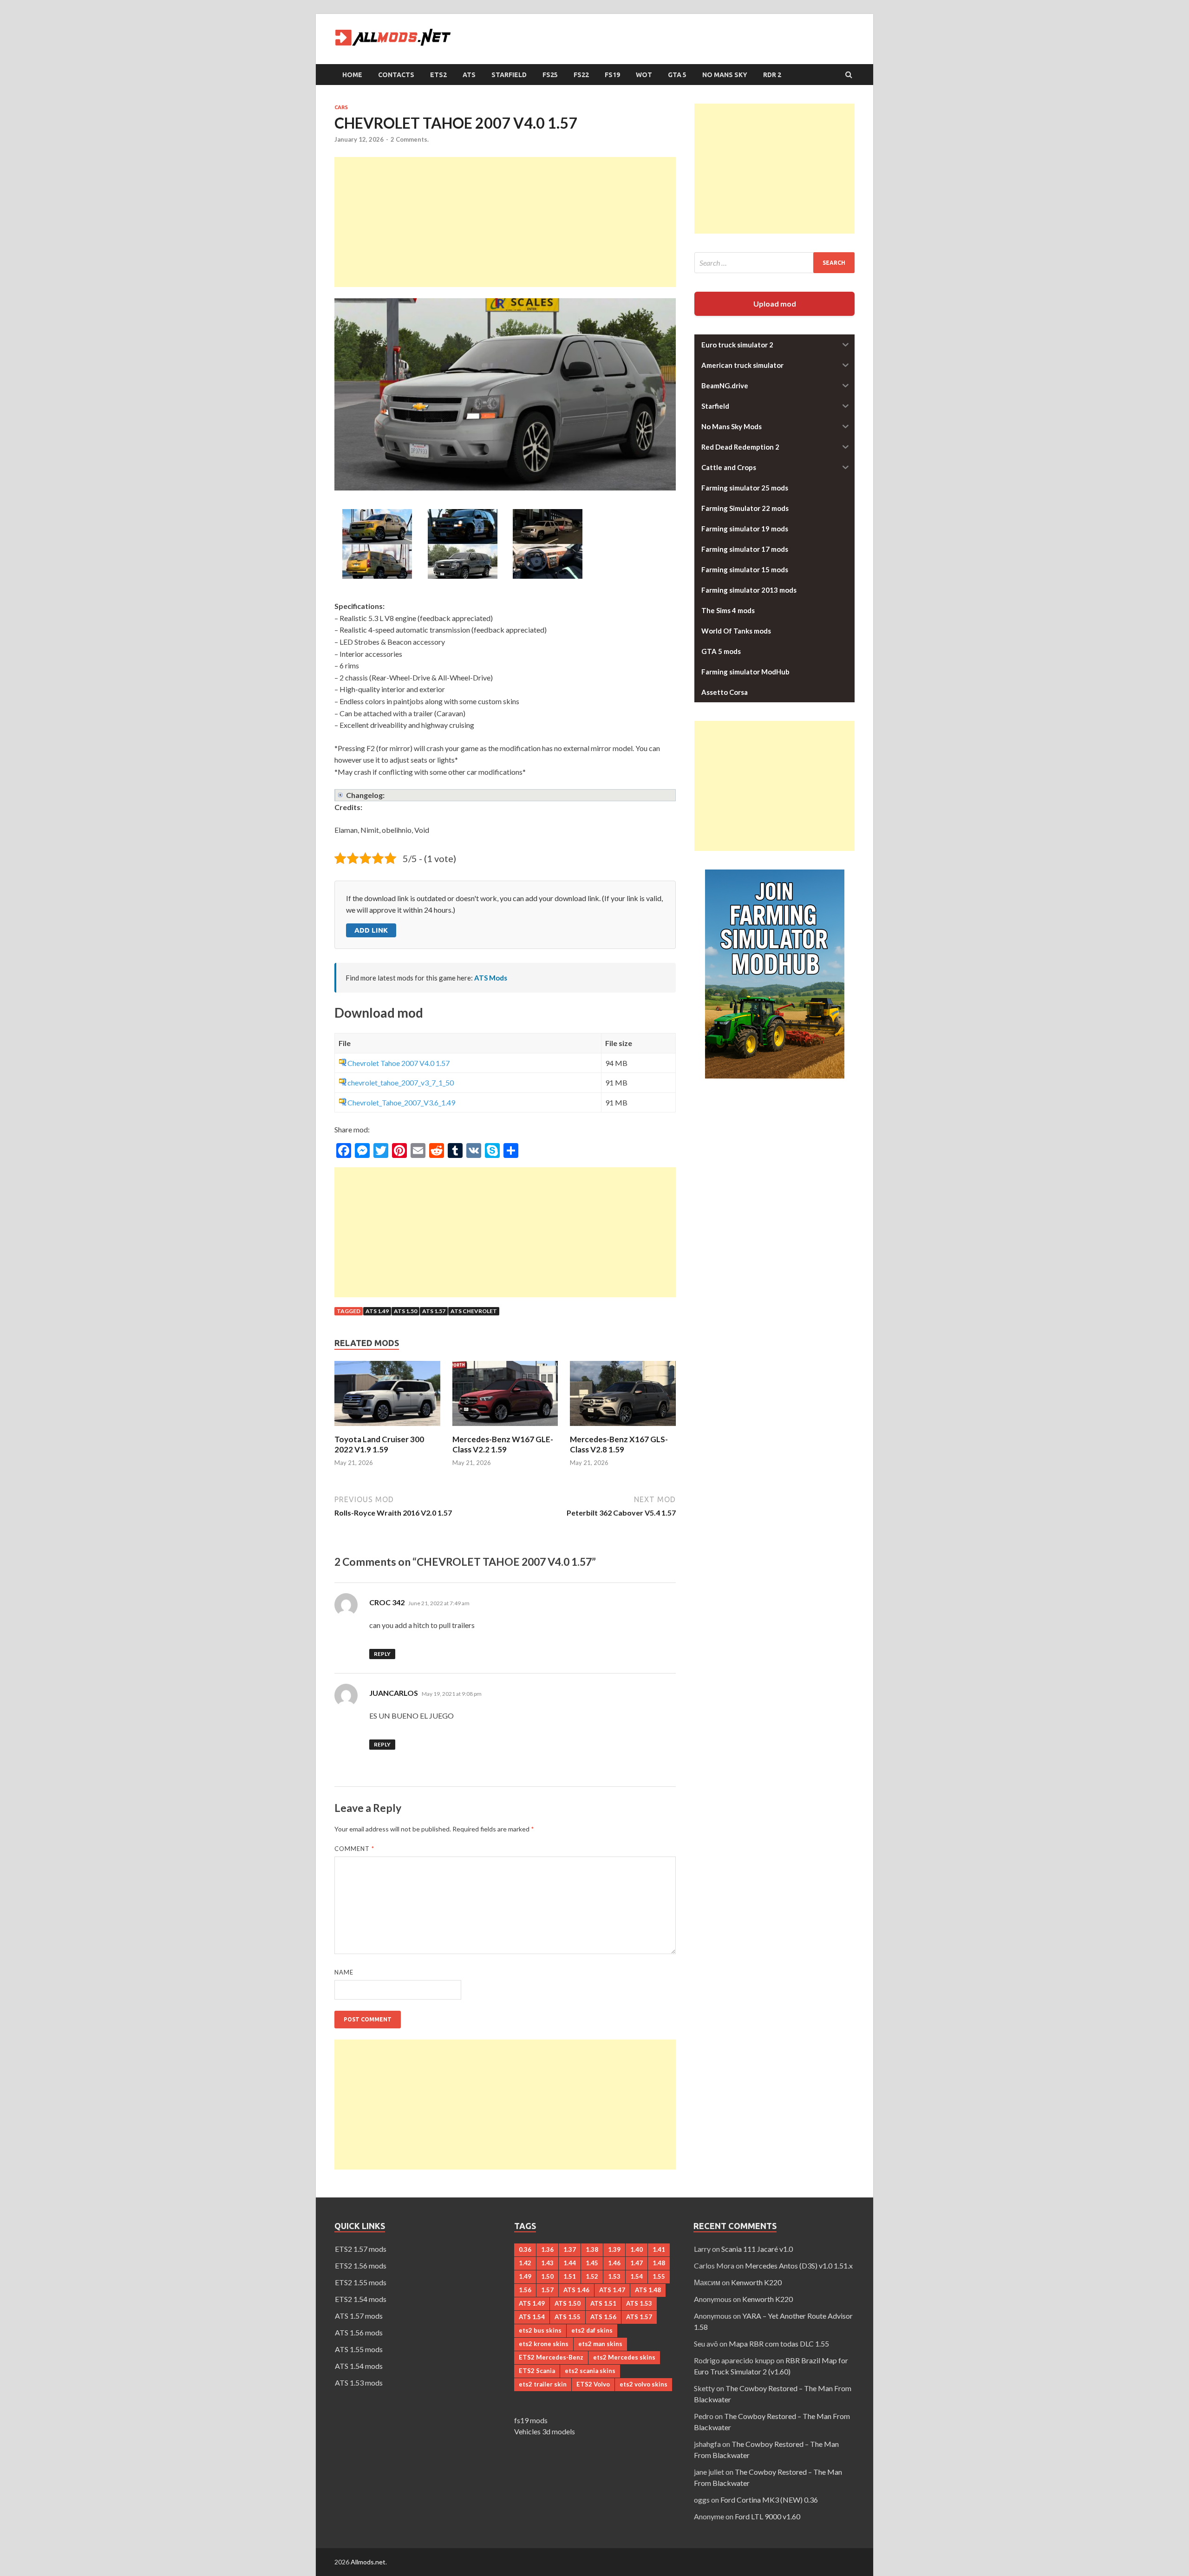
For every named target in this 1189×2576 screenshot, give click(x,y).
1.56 (525, 2290)
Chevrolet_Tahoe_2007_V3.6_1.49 (401, 1102)
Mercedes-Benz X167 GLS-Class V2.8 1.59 (619, 1444)
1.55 (659, 2276)
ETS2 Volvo (593, 2384)
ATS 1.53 (639, 2303)
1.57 (547, 2290)
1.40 (637, 2249)
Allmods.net (368, 2562)
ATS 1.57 (434, 1311)
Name (344, 1972)
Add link (371, 930)
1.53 (614, 2276)
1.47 (637, 2263)
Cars (341, 107)
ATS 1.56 (603, 2317)
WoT (644, 75)
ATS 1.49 (377, 1311)
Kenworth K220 (756, 2282)
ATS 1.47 (612, 2290)
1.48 (659, 2263)
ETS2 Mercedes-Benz (551, 2357)
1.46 (614, 2263)
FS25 (550, 75)
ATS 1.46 (576, 2290)
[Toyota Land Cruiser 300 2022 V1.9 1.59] (387, 1429)
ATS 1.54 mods (359, 2366)
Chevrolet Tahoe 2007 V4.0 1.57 (399, 1063)
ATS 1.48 (648, 2290)
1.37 (570, 2249)
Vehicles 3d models (545, 2431)
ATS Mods (491, 978)
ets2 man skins (600, 2344)
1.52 (592, 2276)
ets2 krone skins (544, 2344)
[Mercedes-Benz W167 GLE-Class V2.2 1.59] (505, 1429)
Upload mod (775, 304)
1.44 (570, 2263)
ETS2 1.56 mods (361, 2265)
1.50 (547, 2276)
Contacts (396, 75)
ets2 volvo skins (643, 2384)
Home (352, 75)
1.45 (592, 2263)
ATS (469, 75)
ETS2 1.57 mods (361, 2249)
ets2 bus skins (540, 2330)
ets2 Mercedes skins (624, 2357)
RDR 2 (772, 75)
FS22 (581, 75)
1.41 (659, 2249)
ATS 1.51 (603, 2303)
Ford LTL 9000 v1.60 (768, 2516)
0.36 (525, 2249)
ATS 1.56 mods (359, 2332)
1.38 (592, 2249)
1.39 (614, 2249)
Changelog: (365, 795)
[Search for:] (774, 263)
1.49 (525, 2276)
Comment (354, 1849)
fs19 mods (531, 2420)
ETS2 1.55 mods (361, 2282)
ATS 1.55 (568, 2317)
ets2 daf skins (592, 2330)
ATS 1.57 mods (359, 2316)
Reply (382, 1654)
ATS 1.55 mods (359, 2349)
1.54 (637, 2276)
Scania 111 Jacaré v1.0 (757, 2249)
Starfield (509, 75)
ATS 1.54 (532, 2317)
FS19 (612, 75)
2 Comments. (410, 139)
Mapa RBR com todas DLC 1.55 (779, 2344)
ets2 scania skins (590, 2371)
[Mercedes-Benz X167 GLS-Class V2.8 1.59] (623, 1429)
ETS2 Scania (537, 2371)
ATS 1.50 (405, 1311)
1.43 (547, 2263)
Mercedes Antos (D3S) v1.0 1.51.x (799, 2265)
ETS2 (438, 75)
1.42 (525, 2263)
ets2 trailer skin (543, 2384)
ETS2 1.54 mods (361, 2299)
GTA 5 (677, 75)
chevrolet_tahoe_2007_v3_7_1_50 (401, 1082)
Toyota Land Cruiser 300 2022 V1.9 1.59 (379, 1444)
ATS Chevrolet (474, 1311)
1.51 (570, 2276)
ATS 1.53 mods (359, 2383)
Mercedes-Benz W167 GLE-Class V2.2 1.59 (503, 1444)
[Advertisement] (505, 222)
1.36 (547, 2249)
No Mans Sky (725, 75)
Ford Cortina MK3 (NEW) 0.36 (769, 2500)
